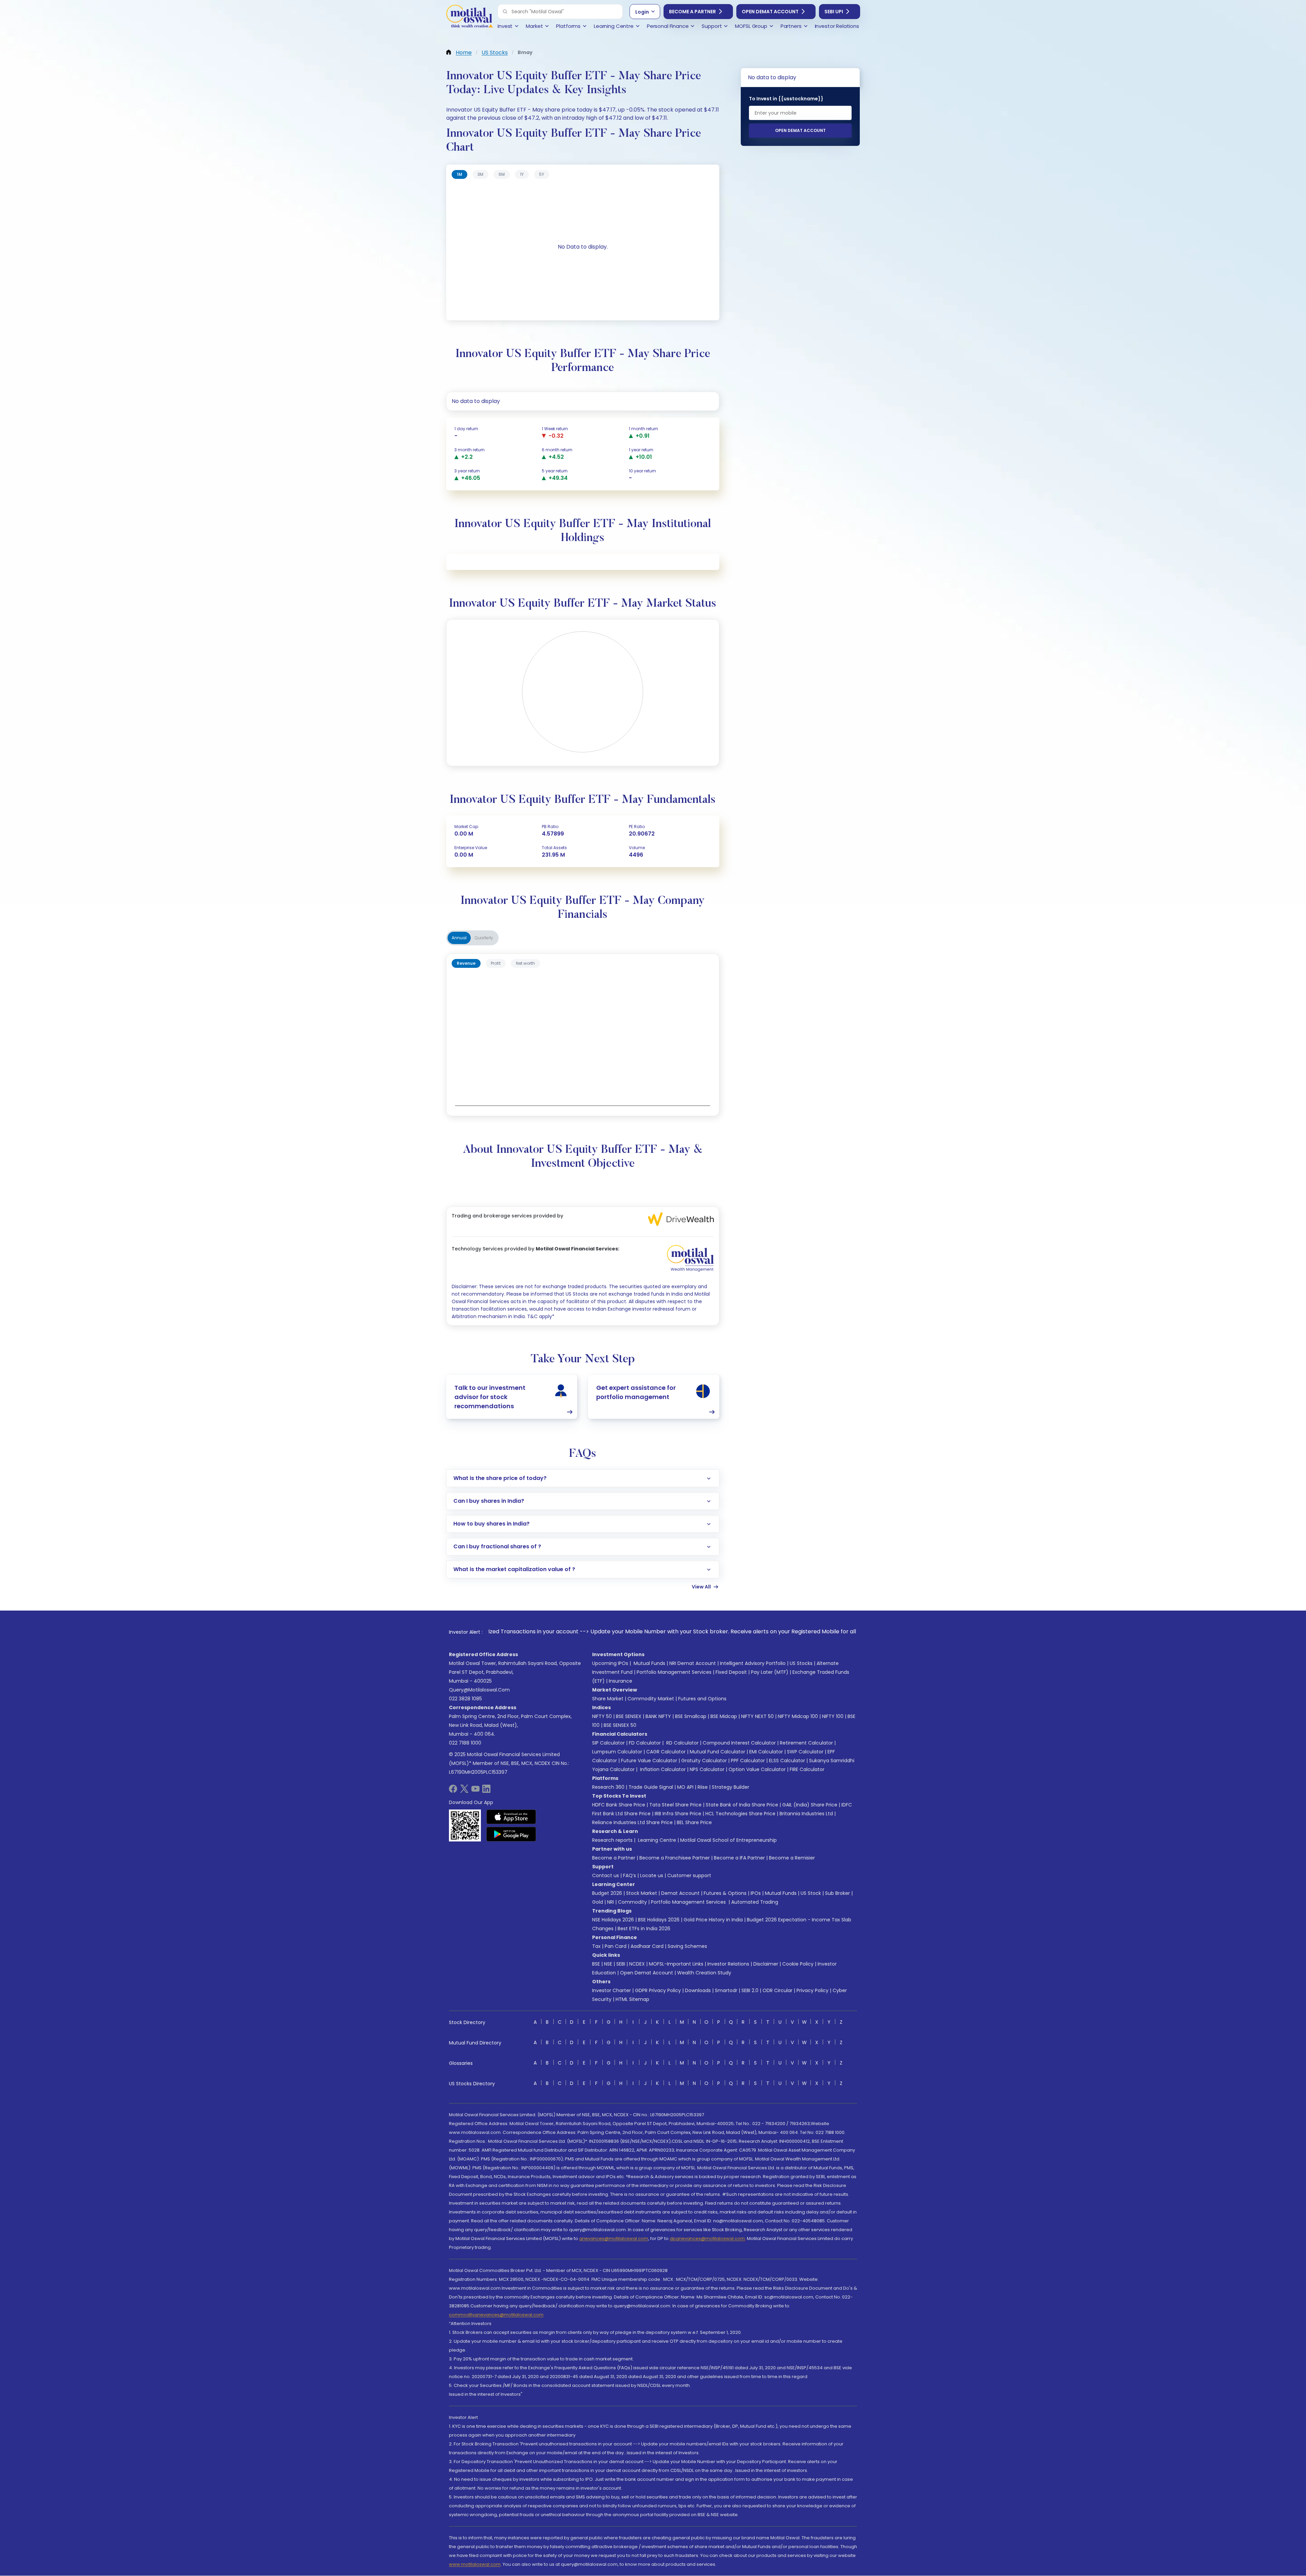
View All (701, 1587)
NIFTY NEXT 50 (757, 1716)
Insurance (621, 1681)
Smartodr (726, 1990)
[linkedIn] (486, 1791)
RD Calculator (682, 1743)
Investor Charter (612, 1990)
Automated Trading (755, 1902)
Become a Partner (692, 12)
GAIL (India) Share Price (810, 1805)
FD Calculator (645, 1743)
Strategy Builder (731, 1787)
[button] (505, 12)
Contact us (606, 1875)
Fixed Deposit (731, 1672)
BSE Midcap (724, 1716)
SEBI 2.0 (750, 1990)
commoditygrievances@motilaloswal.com (496, 2315)
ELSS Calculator (787, 1761)
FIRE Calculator (807, 1769)
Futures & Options (725, 1893)
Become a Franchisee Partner (675, 1858)
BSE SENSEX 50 (620, 1725)
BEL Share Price (694, 1822)
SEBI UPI (834, 12)
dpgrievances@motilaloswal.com (707, 2238)
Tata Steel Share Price (675, 1805)
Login (642, 12)
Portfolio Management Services (674, 1672)
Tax (596, 1946)
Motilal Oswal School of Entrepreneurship (729, 1840)
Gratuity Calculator (704, 1761)
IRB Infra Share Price (678, 1814)
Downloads (698, 1990)
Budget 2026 (607, 1893)
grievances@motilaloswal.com (614, 2238)
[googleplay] (511, 1834)
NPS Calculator (707, 1769)
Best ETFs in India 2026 (644, 1929)
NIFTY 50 (602, 1716)
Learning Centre (656, 1840)
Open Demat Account (770, 12)
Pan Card (616, 1946)
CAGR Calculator (666, 1752)
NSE (608, 1964)
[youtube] (475, 1791)
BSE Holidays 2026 (659, 1920)
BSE (596, 1964)
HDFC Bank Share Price (619, 1805)
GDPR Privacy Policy (658, 1990)
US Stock (811, 1893)
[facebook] (453, 1791)
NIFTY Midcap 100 (798, 1716)
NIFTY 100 (833, 1716)
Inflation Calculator (662, 1769)
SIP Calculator (608, 1743)
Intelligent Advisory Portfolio (753, 1663)
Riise (703, 1787)
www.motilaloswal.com (475, 2564)
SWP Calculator (805, 1752)
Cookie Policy (798, 1964)
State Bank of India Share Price (742, 1805)
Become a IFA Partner (739, 1858)
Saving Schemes (687, 1946)
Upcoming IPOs (610, 1663)
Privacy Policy (813, 1990)
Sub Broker (838, 1893)
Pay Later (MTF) (770, 1672)
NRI (610, 1902)
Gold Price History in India (713, 1920)
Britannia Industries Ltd (806, 1814)
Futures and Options (702, 1699)
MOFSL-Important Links (676, 1964)
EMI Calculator (766, 1752)
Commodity (632, 1902)
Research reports (612, 1840)
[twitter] (464, 1791)
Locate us (652, 1875)
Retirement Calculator (806, 1743)
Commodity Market (651, 1699)
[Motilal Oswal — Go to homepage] (469, 17)
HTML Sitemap (632, 1999)
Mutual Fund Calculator (717, 1752)
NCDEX (637, 1964)
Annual (459, 938)
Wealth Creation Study (704, 1973)
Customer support (689, 1875)
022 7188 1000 (465, 1743)
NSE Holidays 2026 (613, 1920)
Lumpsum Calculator (617, 1752)
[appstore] (511, 1817)
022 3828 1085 (465, 1699)
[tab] (459, 174)
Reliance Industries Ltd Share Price (632, 1822)
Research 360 (608, 1787)
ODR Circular (777, 1990)
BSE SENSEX (629, 1716)
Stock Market (642, 1893)
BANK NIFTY (658, 1716)
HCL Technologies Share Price (740, 1814)
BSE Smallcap (691, 1716)
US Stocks (801, 1663)
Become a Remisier (792, 1858)
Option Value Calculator (757, 1769)
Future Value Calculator (649, 1761)
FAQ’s (630, 1875)
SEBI (621, 1964)
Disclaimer (766, 1964)
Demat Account (680, 1893)
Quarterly (484, 938)
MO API (685, 1787)
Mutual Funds (649, 1663)
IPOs (756, 1893)
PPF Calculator (748, 1761)
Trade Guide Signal (651, 1787)
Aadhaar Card (647, 1946)
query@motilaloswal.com (479, 1690)
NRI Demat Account (693, 1663)
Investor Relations (728, 1964)
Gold (598, 1902)
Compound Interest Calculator (739, 1743)
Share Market (608, 1699)
